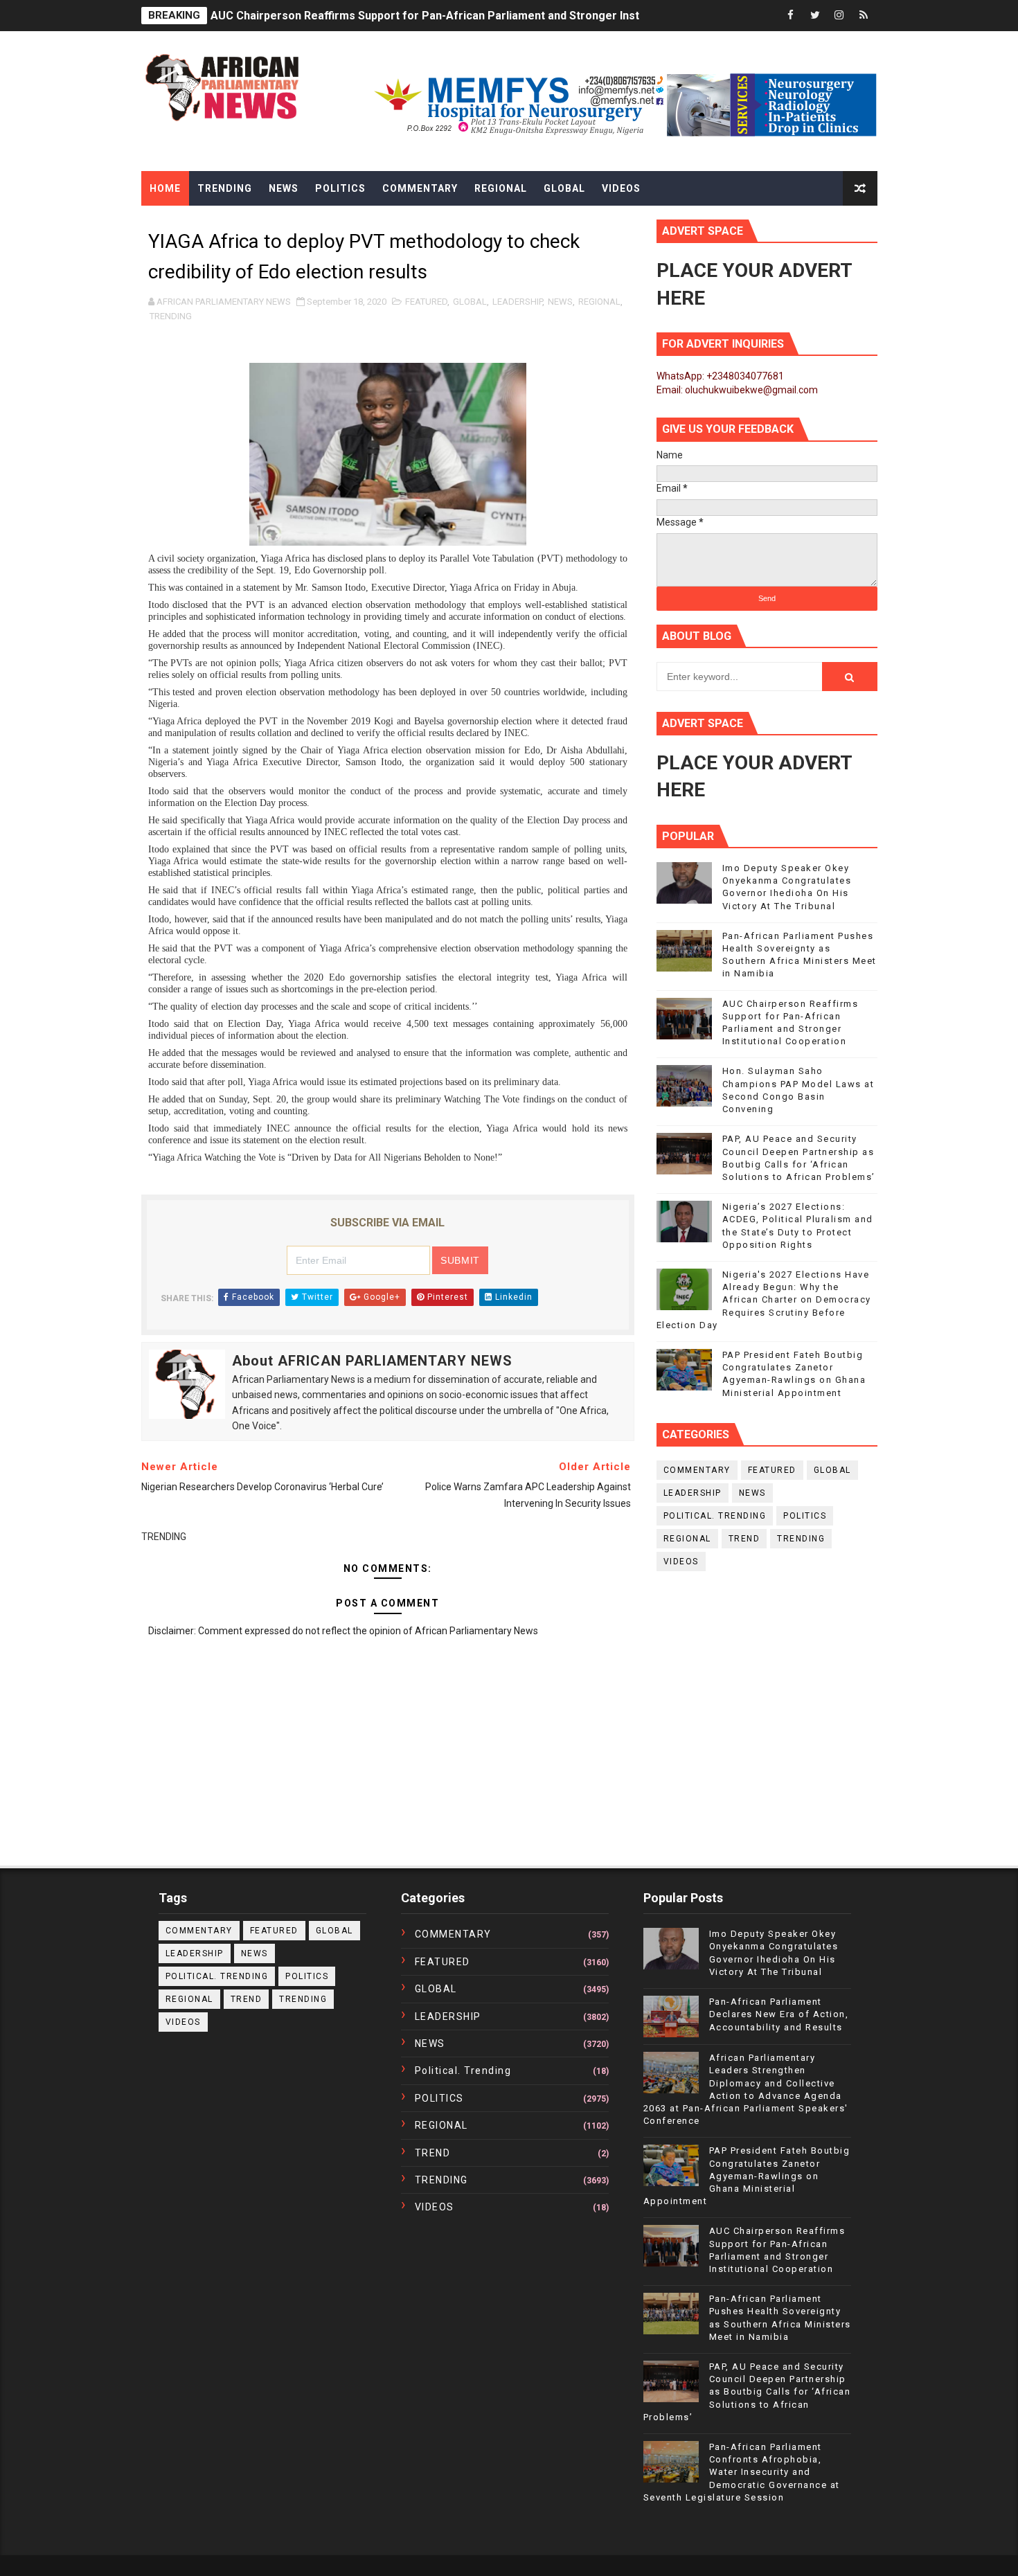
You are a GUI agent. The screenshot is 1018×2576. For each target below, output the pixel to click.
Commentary (420, 188)
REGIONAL (599, 302)
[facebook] (791, 16)
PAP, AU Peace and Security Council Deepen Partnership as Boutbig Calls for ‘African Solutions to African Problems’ (747, 2392)
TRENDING (171, 316)
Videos (621, 188)
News (284, 188)
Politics (340, 188)
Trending (225, 188)
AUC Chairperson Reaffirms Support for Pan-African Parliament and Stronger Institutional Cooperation (480, 16)
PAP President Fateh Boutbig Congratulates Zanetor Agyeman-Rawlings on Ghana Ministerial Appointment (747, 2176)
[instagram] (839, 16)
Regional (501, 188)
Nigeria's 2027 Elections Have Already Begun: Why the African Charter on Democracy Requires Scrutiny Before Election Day (764, 1300)
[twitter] (815, 16)
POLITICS (805, 1516)
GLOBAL (470, 302)
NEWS (560, 302)
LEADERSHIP (517, 302)
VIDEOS (681, 1562)
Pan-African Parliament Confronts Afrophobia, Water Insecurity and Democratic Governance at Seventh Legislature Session (742, 2472)
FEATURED (426, 302)
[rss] (864, 16)
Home (165, 188)
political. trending (715, 1516)
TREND (744, 1539)
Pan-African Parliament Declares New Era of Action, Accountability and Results (779, 2014)
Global (564, 188)
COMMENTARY (697, 1470)
